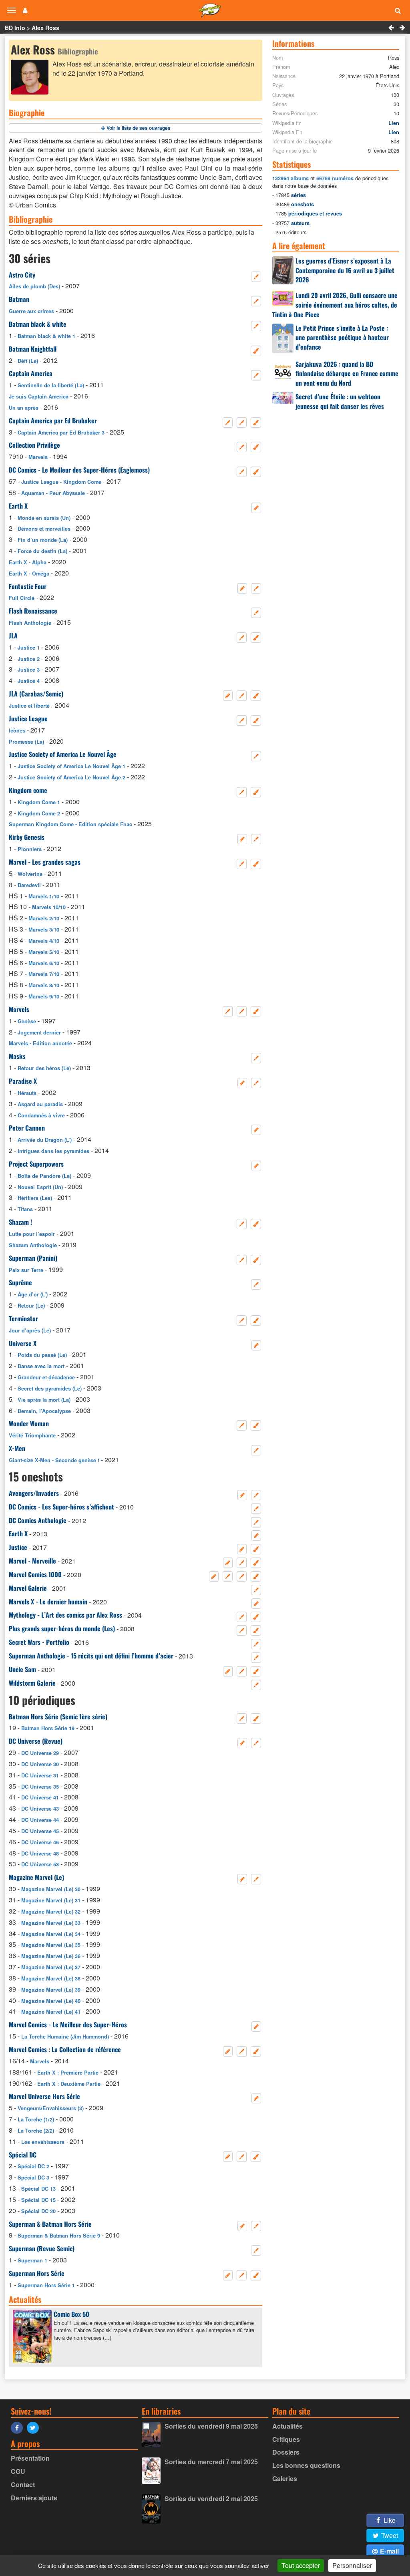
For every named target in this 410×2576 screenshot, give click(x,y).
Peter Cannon (27, 1128)
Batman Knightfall (33, 349)
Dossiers (286, 2452)
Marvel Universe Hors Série (44, 2096)
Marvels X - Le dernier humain (48, 1602)
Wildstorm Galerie (32, 1683)
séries (298, 195)
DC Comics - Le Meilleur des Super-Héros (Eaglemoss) (79, 470)
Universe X (23, 1343)
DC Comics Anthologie (38, 1520)
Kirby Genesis (27, 837)
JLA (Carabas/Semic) (36, 694)
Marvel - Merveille (32, 1561)
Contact (23, 2484)
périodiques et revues (315, 213)
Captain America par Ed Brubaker (53, 421)
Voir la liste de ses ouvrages (139, 128)
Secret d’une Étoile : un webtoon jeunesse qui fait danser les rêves (340, 401)
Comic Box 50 (71, 2314)
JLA (13, 636)
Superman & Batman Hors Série (50, 2224)
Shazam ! (20, 1222)
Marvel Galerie (28, 1588)
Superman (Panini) (33, 1258)
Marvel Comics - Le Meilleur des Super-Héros (68, 2025)
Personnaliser (352, 2565)
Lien (394, 123)
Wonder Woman (29, 1423)
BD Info (15, 28)
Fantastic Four (28, 586)
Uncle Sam (22, 1669)
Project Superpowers (36, 1164)
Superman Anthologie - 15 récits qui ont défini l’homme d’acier (91, 1656)
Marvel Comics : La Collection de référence (65, 2049)
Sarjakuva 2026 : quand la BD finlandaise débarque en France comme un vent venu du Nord (347, 374)
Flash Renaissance (33, 611)
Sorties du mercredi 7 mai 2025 (211, 2462)
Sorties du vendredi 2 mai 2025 (211, 2499)
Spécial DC (23, 2155)
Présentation (30, 2458)
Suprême (20, 1282)
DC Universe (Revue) (36, 1741)
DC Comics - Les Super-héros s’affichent (61, 1507)
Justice (18, 1547)
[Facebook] (19, 2427)
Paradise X (23, 1081)
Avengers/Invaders (34, 1493)
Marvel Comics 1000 (35, 1574)
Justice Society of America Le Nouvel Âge (63, 754)
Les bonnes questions (306, 2465)
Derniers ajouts (34, 2498)
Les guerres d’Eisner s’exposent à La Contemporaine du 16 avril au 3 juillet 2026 (345, 270)
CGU (18, 2471)
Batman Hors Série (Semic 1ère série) (58, 1717)
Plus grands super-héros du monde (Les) (62, 1628)
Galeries (285, 2478)
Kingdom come (28, 790)
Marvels (19, 1009)
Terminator (23, 1318)
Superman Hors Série (37, 2273)
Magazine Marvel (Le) (36, 1877)
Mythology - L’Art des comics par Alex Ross (65, 1615)
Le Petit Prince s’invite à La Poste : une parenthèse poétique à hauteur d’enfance (342, 338)
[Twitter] (35, 2427)
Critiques (286, 2439)
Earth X (18, 506)
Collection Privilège (34, 445)
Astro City (22, 275)
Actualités (287, 2426)
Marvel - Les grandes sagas (45, 862)
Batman (19, 299)
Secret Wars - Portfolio (39, 1642)
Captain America (31, 373)
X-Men (17, 1448)
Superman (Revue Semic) (42, 2248)
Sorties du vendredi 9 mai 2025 (211, 2426)
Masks (17, 1056)
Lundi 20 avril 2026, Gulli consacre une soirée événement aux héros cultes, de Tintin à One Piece (335, 305)
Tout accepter (301, 2565)
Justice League (28, 718)
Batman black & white (38, 324)
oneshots (302, 204)
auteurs (300, 223)
